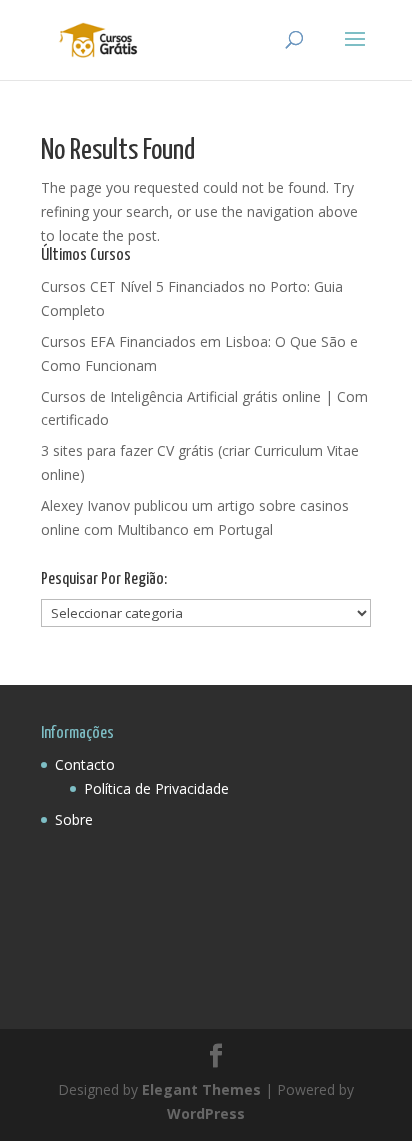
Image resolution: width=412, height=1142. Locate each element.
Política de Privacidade (156, 788)
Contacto (85, 764)
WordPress (206, 1113)
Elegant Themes (201, 1089)
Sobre (74, 819)
